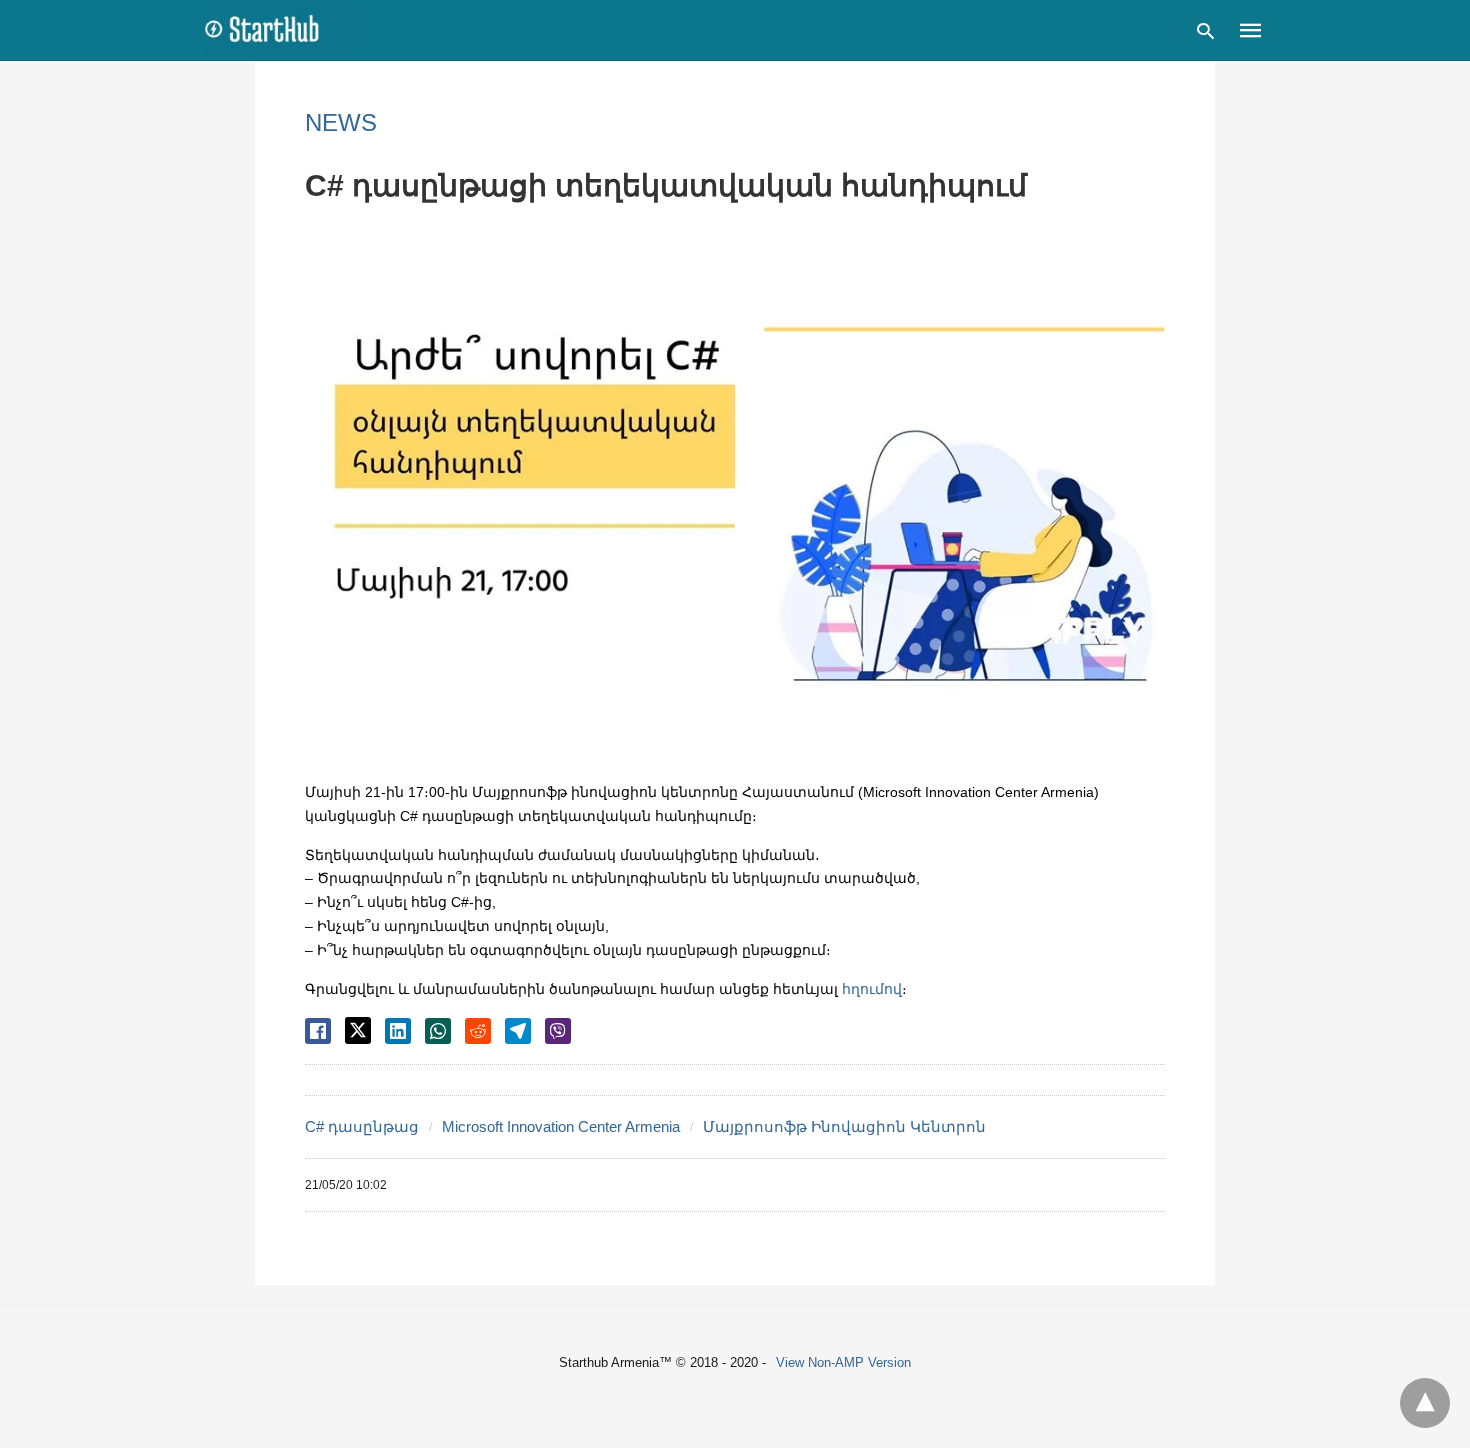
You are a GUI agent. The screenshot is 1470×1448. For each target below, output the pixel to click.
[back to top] (1425, 1403)
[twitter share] (358, 1030)
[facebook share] (318, 1031)
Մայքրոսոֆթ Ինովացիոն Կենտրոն (844, 1126)
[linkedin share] (398, 1031)
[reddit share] (478, 1031)
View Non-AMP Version (843, 1362)
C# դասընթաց (362, 1126)
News (341, 122)
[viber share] (558, 1031)
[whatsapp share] (438, 1031)
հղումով (872, 989)
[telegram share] (518, 1031)
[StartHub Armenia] (281, 29)
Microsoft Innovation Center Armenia (561, 1126)
